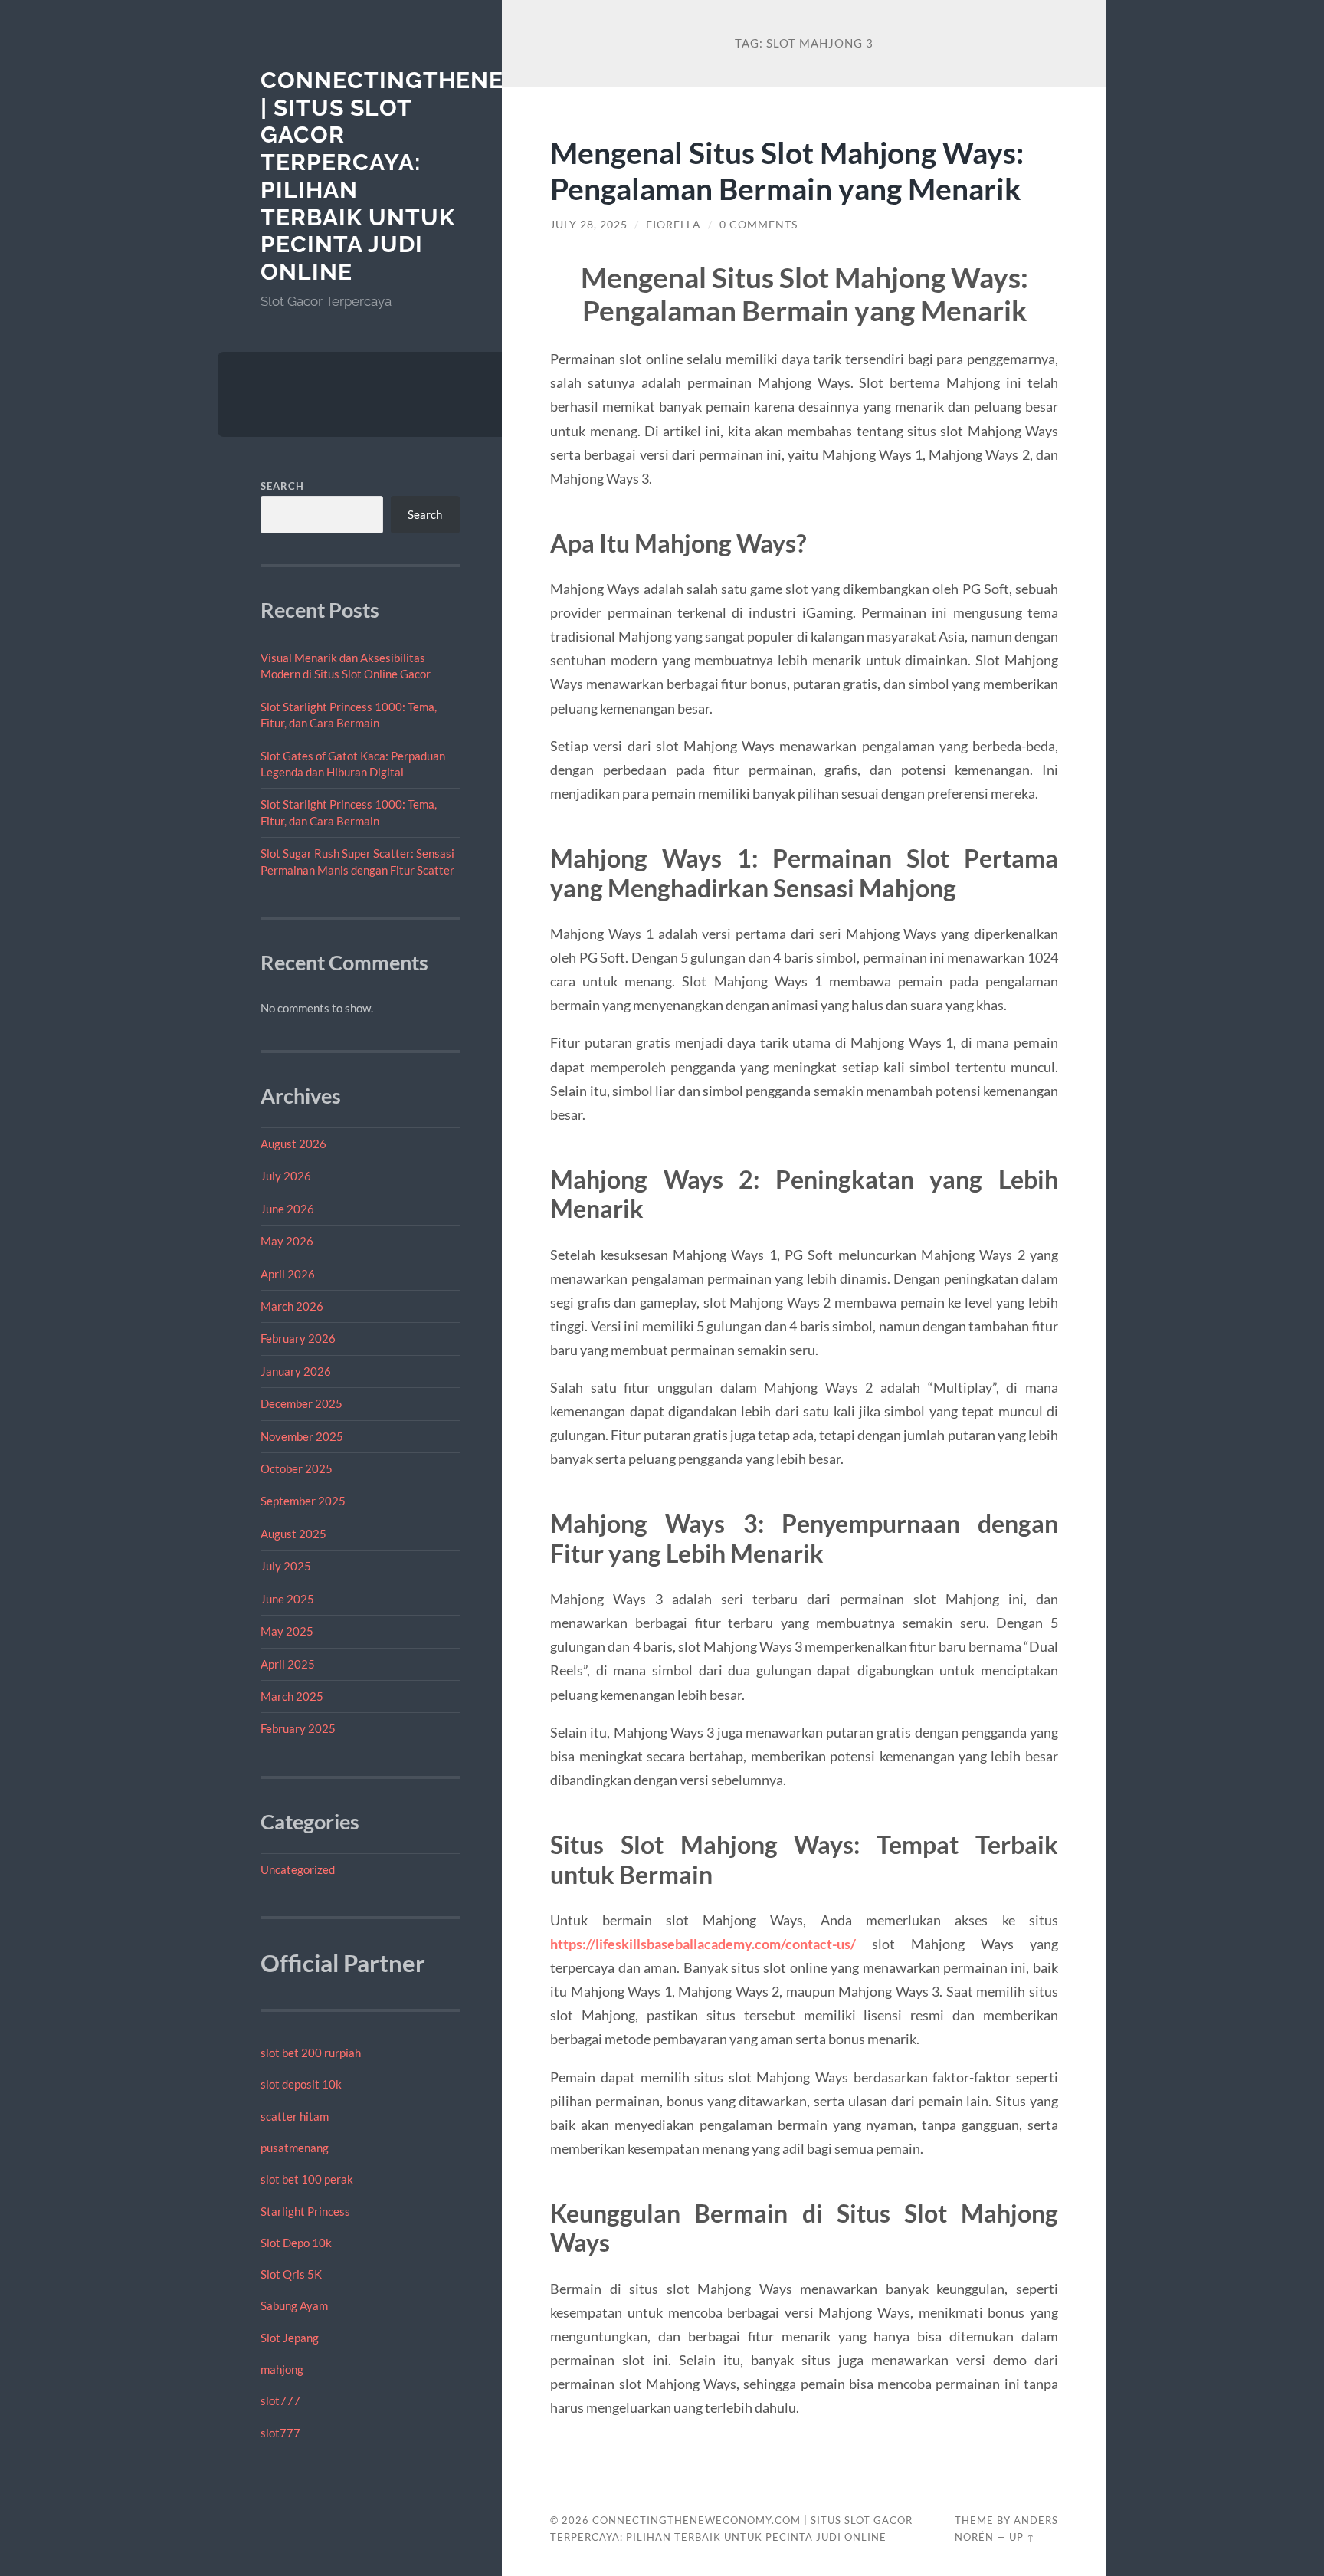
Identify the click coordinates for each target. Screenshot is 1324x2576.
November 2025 (302, 1436)
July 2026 (286, 1176)
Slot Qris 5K (291, 2274)
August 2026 (293, 1144)
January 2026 (296, 1371)
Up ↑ (1022, 2537)
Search (282, 486)
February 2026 (298, 1338)
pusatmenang (295, 2148)
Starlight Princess (305, 2211)
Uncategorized (298, 1869)
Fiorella (673, 225)
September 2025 (303, 1501)
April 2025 (288, 1664)
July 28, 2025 (589, 225)
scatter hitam (295, 2116)
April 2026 (288, 1274)
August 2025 (293, 1534)
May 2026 (287, 1241)
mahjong (282, 2369)
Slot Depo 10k (296, 2243)
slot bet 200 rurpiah (311, 2053)
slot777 (280, 2400)
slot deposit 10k (301, 2084)
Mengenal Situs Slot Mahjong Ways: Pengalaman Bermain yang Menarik (787, 170)
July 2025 (286, 1566)
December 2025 (302, 1403)
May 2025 (287, 1631)
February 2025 (298, 1728)
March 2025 (292, 1696)
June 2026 (287, 1209)
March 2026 (292, 1306)
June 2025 (287, 1599)
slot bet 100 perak (307, 2179)
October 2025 (297, 1468)
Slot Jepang (290, 2338)
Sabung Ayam (294, 2305)
